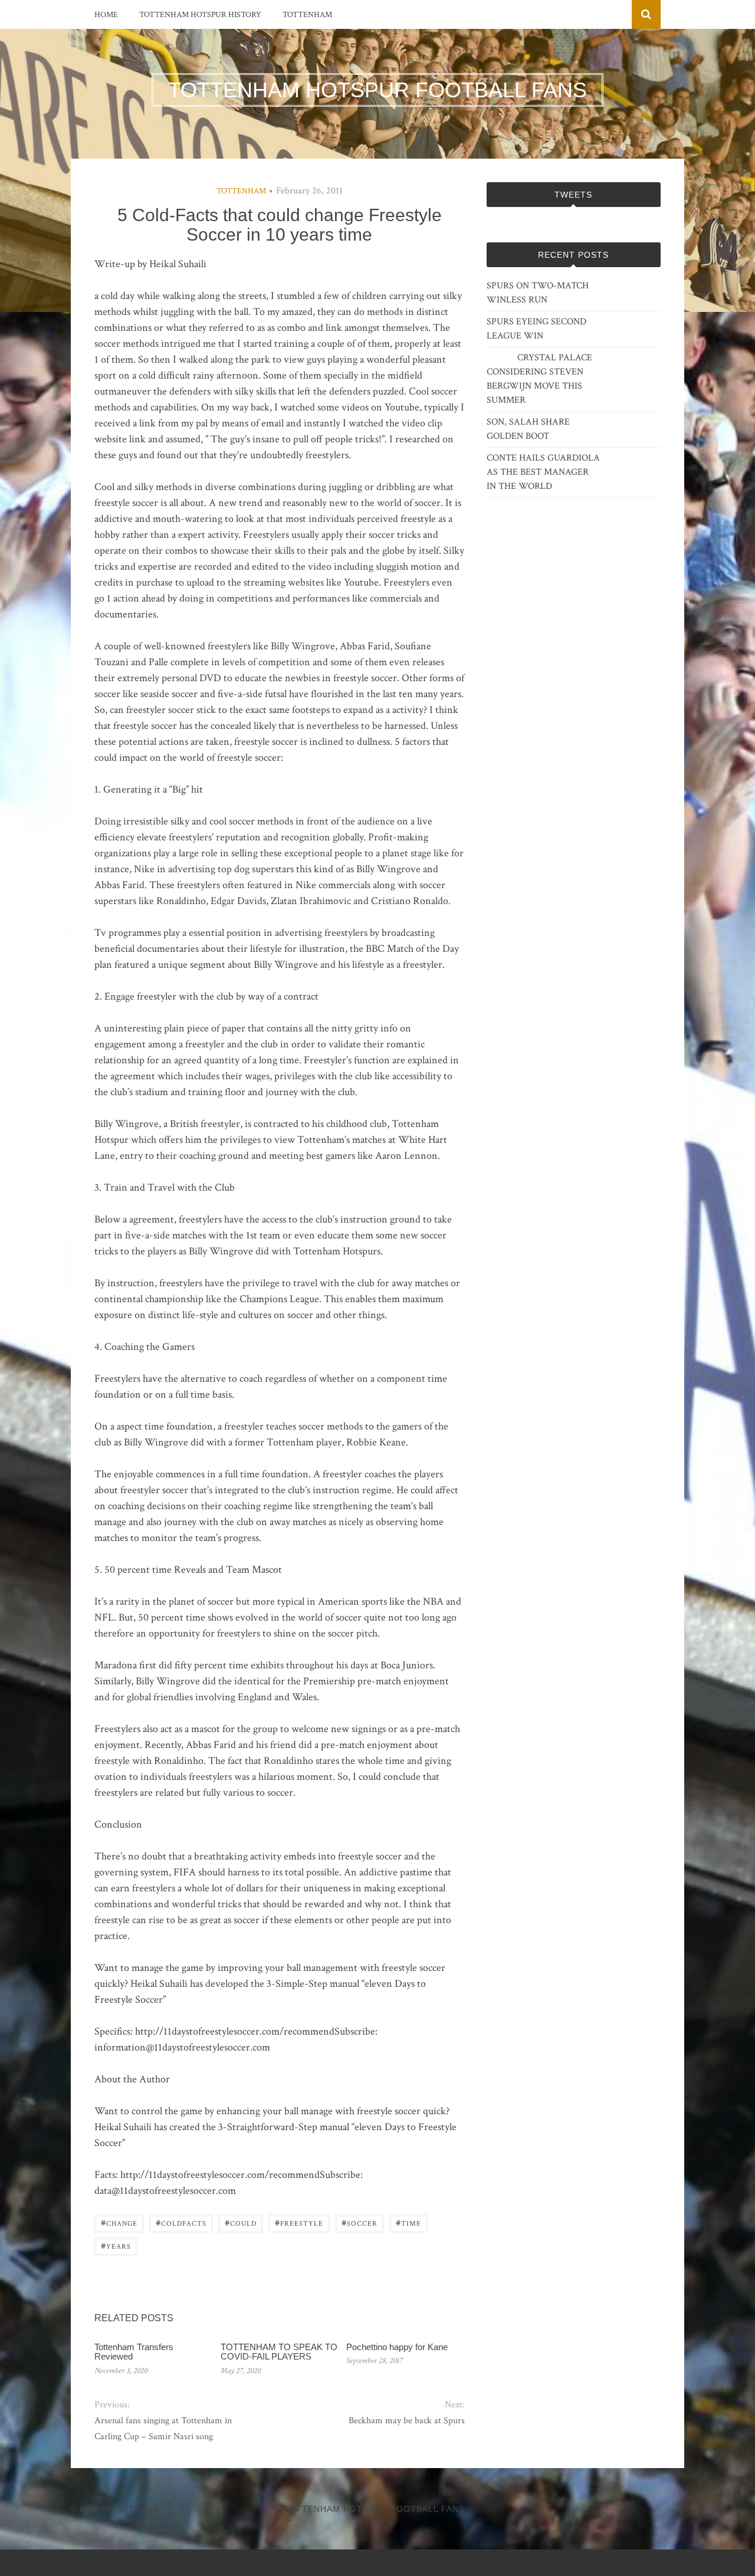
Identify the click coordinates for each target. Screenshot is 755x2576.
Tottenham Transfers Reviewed (134, 2352)
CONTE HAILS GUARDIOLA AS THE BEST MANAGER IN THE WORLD (543, 472)
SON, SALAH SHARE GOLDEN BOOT (528, 429)
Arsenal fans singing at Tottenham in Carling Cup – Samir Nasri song (163, 2429)
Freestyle (299, 2222)
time (408, 2222)
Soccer (360, 2222)
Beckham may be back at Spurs (406, 2421)
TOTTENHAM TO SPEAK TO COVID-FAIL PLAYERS (279, 2352)
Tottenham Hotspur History (200, 15)
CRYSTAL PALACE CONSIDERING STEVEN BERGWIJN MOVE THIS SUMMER (539, 379)
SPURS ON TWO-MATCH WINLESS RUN (538, 293)
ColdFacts (181, 2222)
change (119, 2222)
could (241, 2222)
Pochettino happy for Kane (397, 2347)
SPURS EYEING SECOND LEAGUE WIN (536, 329)
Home (106, 15)
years (116, 2245)
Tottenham (307, 15)
